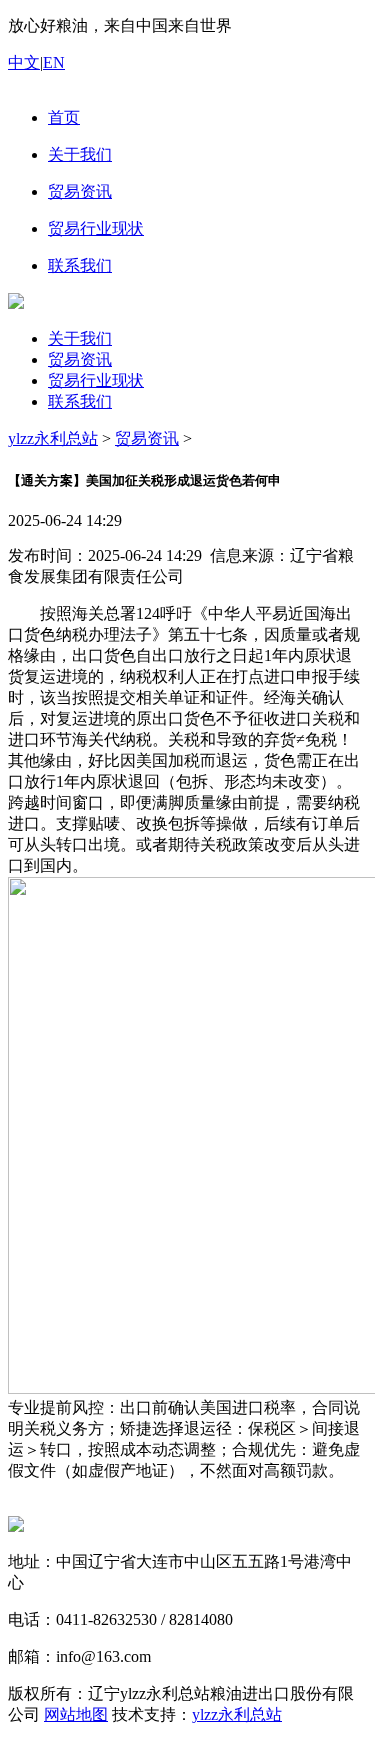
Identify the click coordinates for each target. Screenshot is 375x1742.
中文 (24, 62)
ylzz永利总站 (53, 438)
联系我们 (80, 401)
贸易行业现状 (96, 380)
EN (54, 62)
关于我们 (80, 338)
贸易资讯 (80, 359)
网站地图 (76, 1714)
